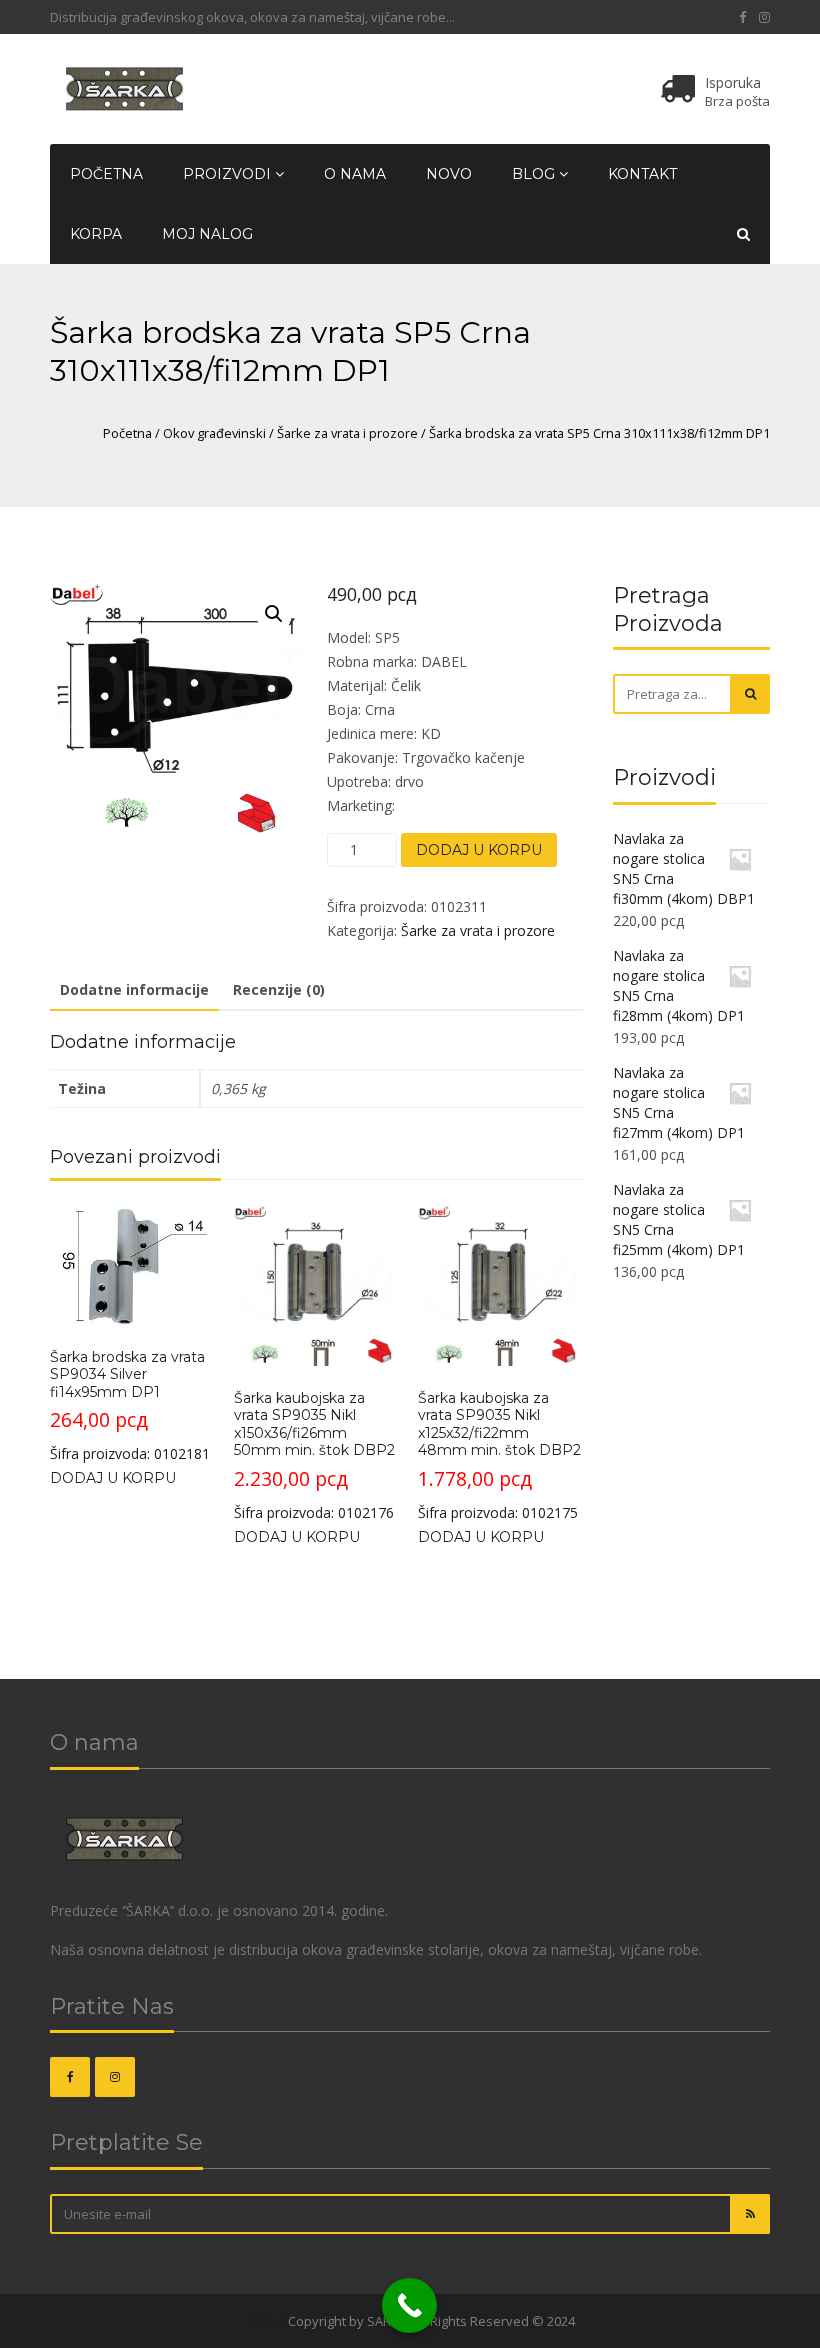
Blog (535, 174)
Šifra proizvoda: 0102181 (130, 1405)
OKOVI (265, 2321)
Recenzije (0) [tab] (279, 989)
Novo (449, 174)
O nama (355, 174)
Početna (106, 174)
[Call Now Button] (409, 2305)
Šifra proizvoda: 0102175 (499, 1455)
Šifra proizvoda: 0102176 (314, 1455)
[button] (274, 614)
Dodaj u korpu (479, 850)
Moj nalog (207, 234)
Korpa (96, 234)
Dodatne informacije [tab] (134, 989)
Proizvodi (229, 174)
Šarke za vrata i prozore (347, 433)
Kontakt (642, 174)
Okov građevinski (214, 433)
